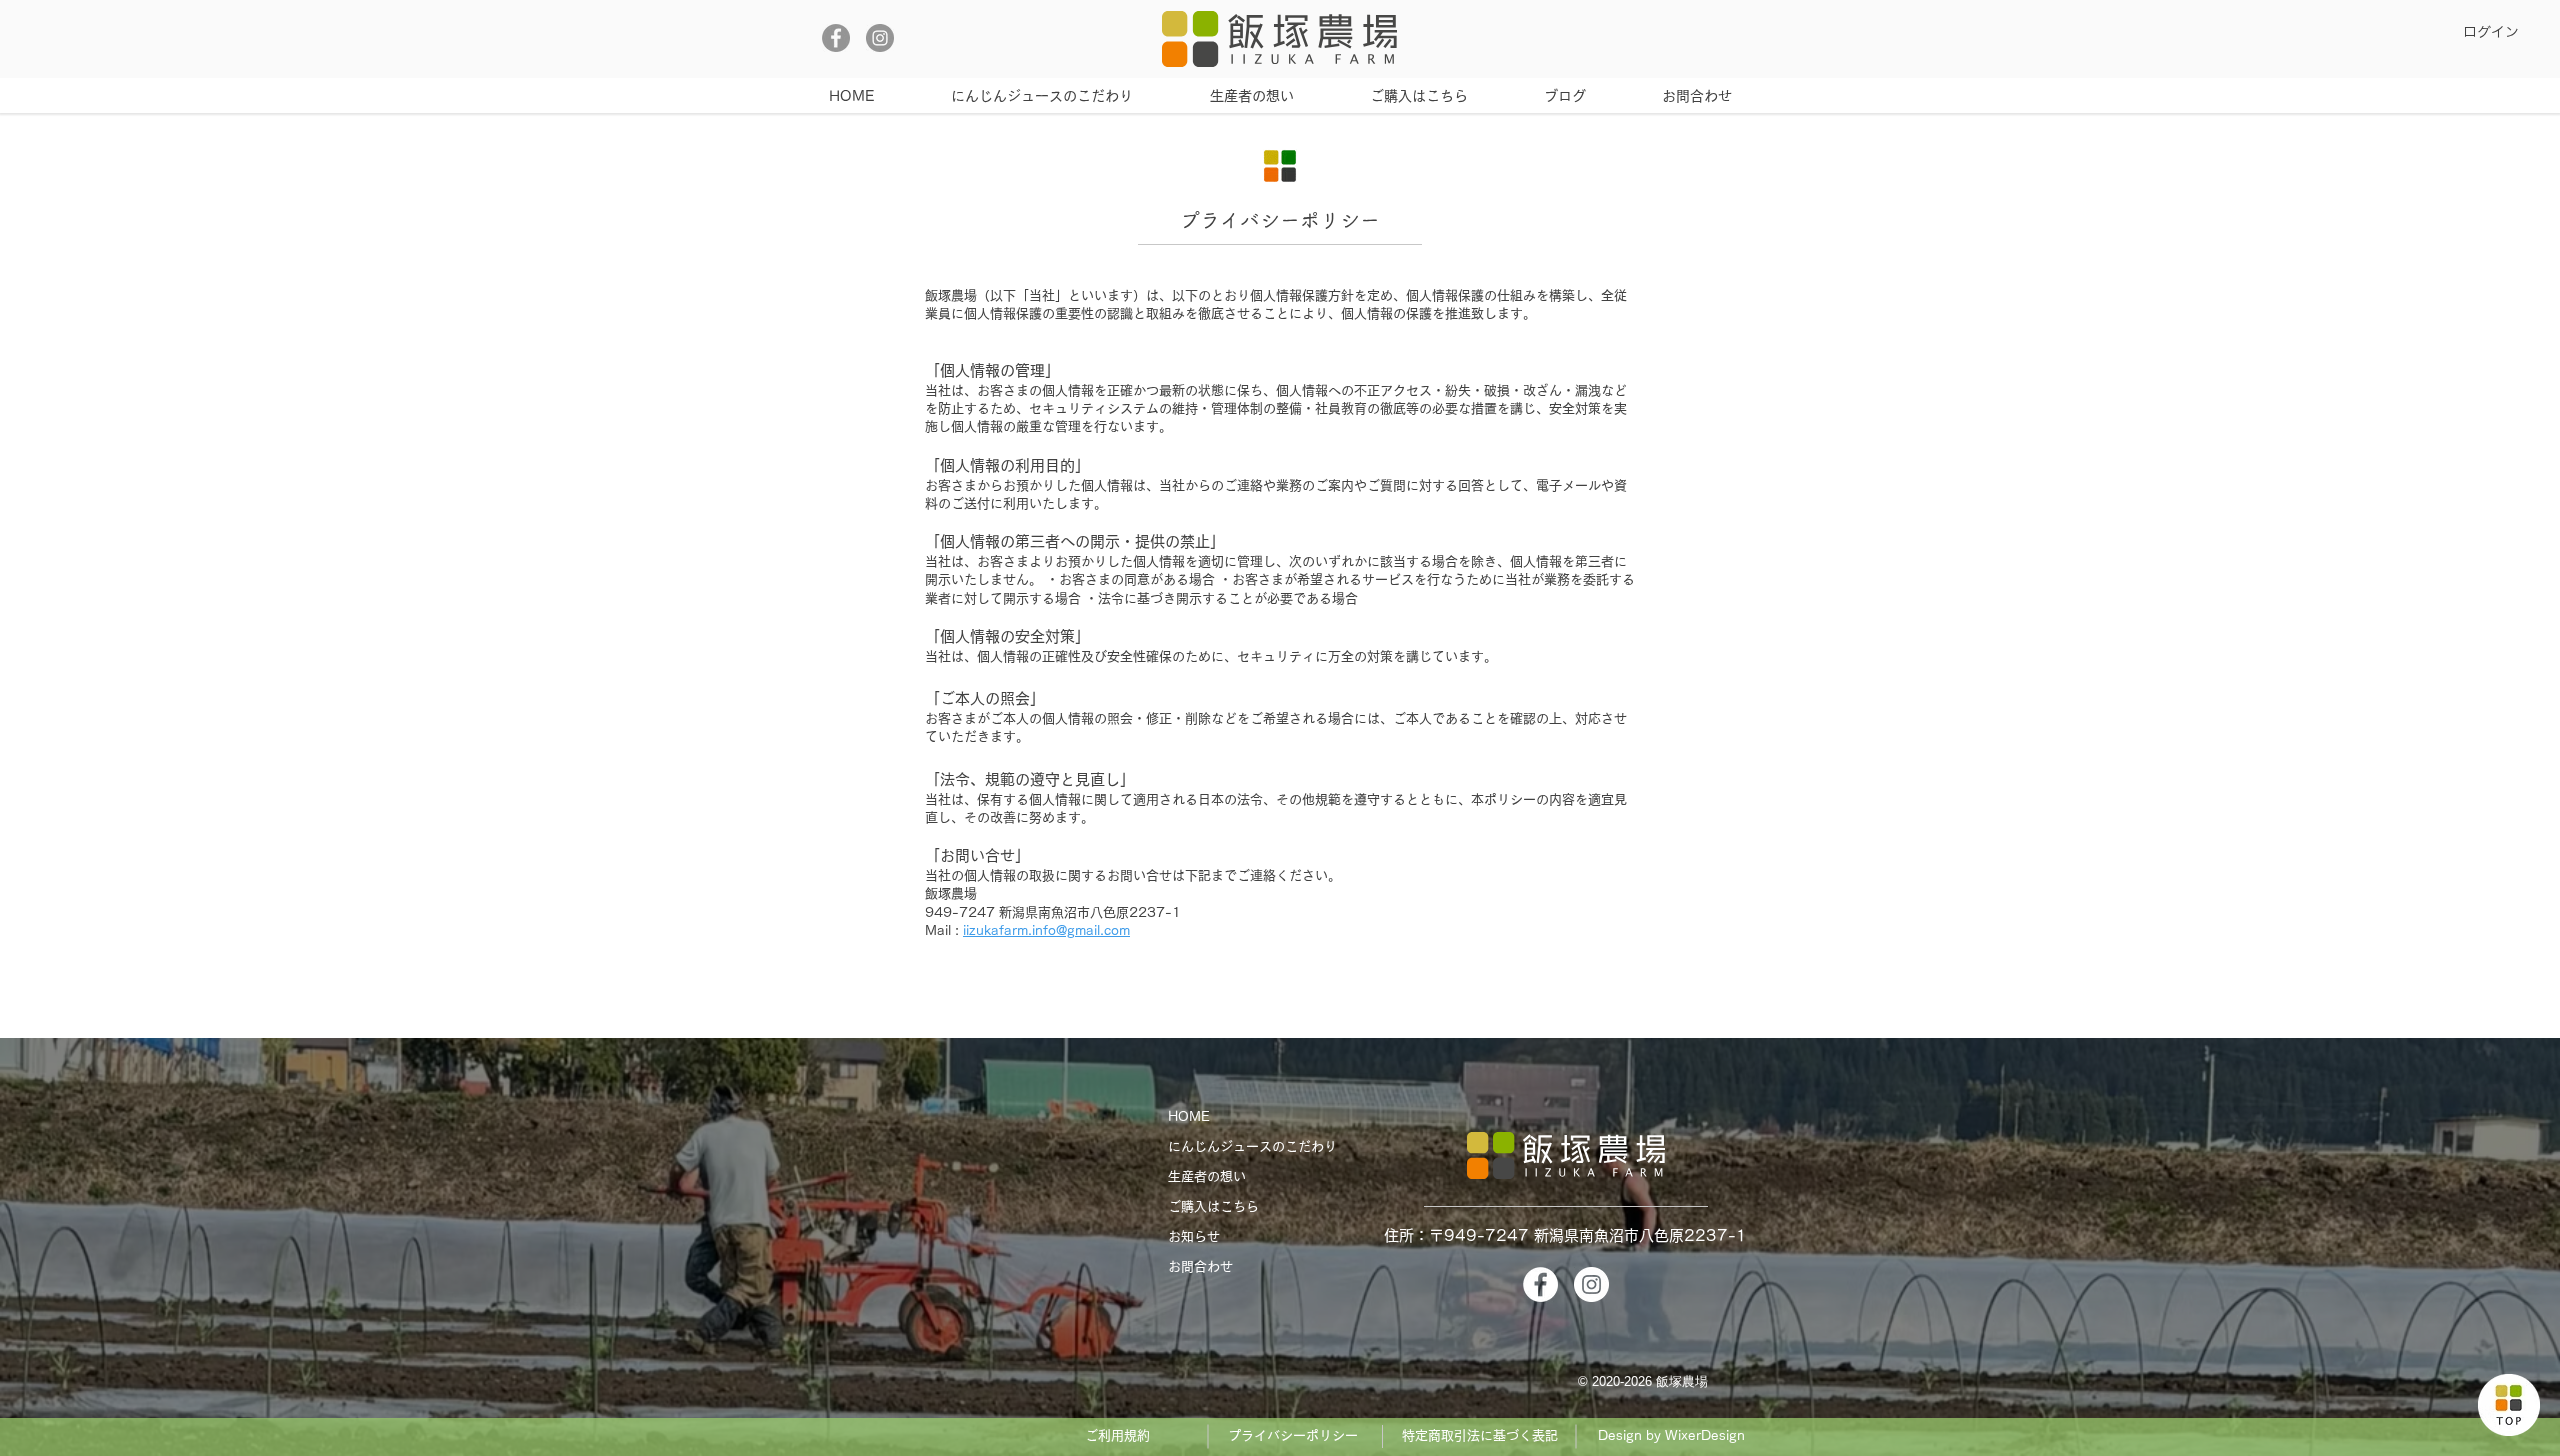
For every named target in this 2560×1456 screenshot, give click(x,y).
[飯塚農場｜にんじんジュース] (2509, 1405)
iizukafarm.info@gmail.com (1046, 930)
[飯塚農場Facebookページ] (836, 38)
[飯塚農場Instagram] (880, 38)
